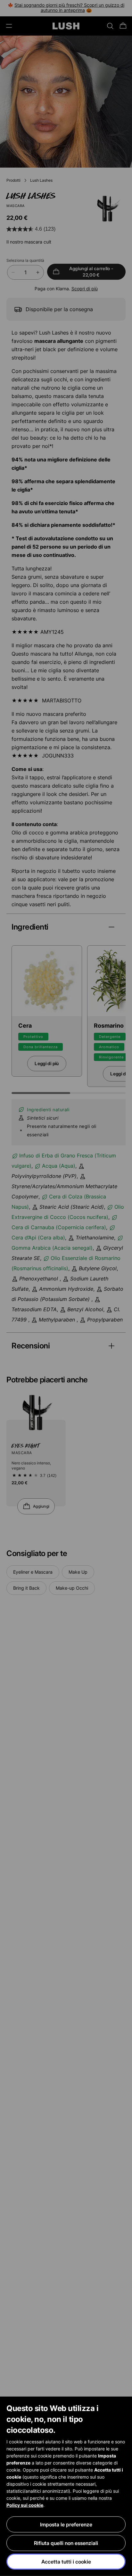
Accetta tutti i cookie (66, 2562)
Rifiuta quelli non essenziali (66, 2543)
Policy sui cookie (25, 2505)
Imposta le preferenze (66, 2524)
